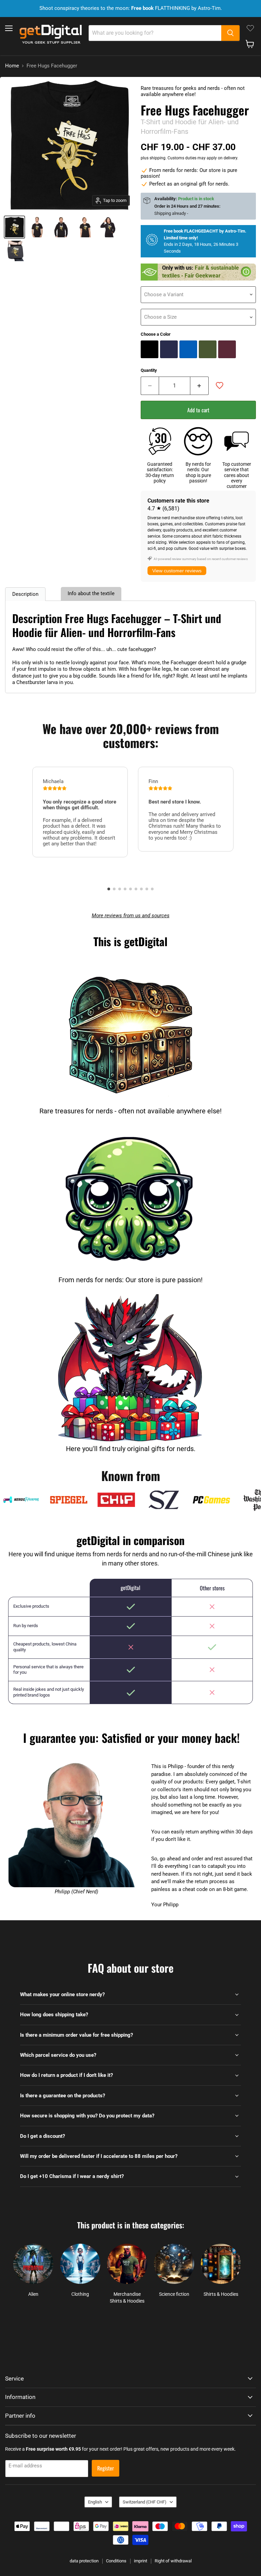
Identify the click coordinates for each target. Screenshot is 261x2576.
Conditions (116, 2561)
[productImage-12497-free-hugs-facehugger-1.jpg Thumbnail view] (37, 227)
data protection (84, 2561)
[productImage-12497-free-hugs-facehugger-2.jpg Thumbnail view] (61, 227)
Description (25, 594)
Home (12, 66)
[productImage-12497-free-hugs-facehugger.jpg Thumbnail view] (14, 227)
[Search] (230, 33)
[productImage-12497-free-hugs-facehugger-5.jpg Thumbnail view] (15, 251)
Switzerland (145, 2502)
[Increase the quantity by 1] (199, 386)
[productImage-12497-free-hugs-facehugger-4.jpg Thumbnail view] (109, 227)
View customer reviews (177, 571)
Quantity (149, 370)
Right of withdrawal (173, 2561)
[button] (109, 889)
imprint (141, 2561)
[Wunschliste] (250, 28)
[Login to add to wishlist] (220, 385)
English (95, 2502)
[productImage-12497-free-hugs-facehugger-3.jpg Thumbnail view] (85, 227)
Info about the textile (91, 593)
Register (106, 2468)
